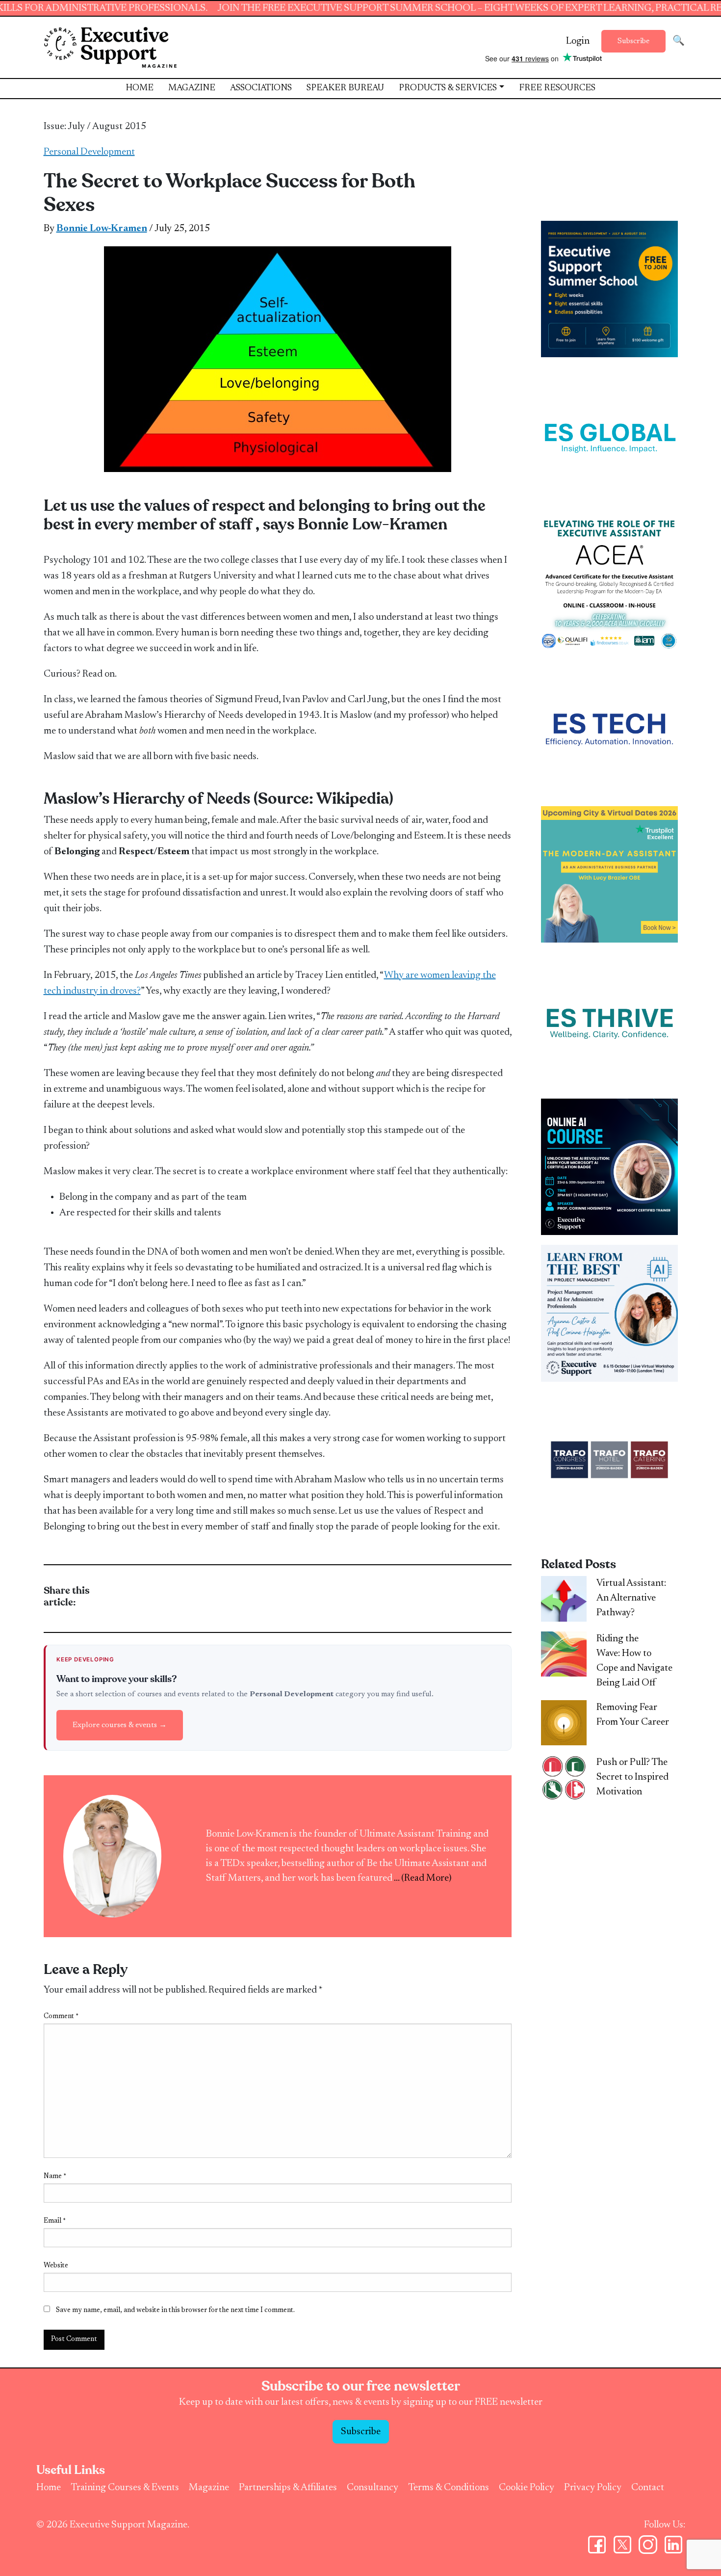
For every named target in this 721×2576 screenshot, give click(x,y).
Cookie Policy (527, 2488)
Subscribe (633, 41)
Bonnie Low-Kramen (102, 229)
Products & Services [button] (448, 88)
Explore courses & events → (120, 1725)
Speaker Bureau (345, 88)
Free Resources (557, 88)
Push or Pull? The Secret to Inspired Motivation (632, 1777)
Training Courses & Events (125, 2488)
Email (55, 2221)
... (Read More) (423, 1878)
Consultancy (373, 2488)
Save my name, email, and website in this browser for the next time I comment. (175, 2311)
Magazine (192, 88)
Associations (261, 88)
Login (578, 41)
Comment (61, 2017)
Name (55, 2177)
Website (56, 2266)
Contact (648, 2488)
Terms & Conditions (449, 2488)
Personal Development (89, 152)
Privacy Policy (593, 2488)
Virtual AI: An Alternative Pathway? (631, 1598)
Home (140, 88)
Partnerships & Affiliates (288, 2488)
